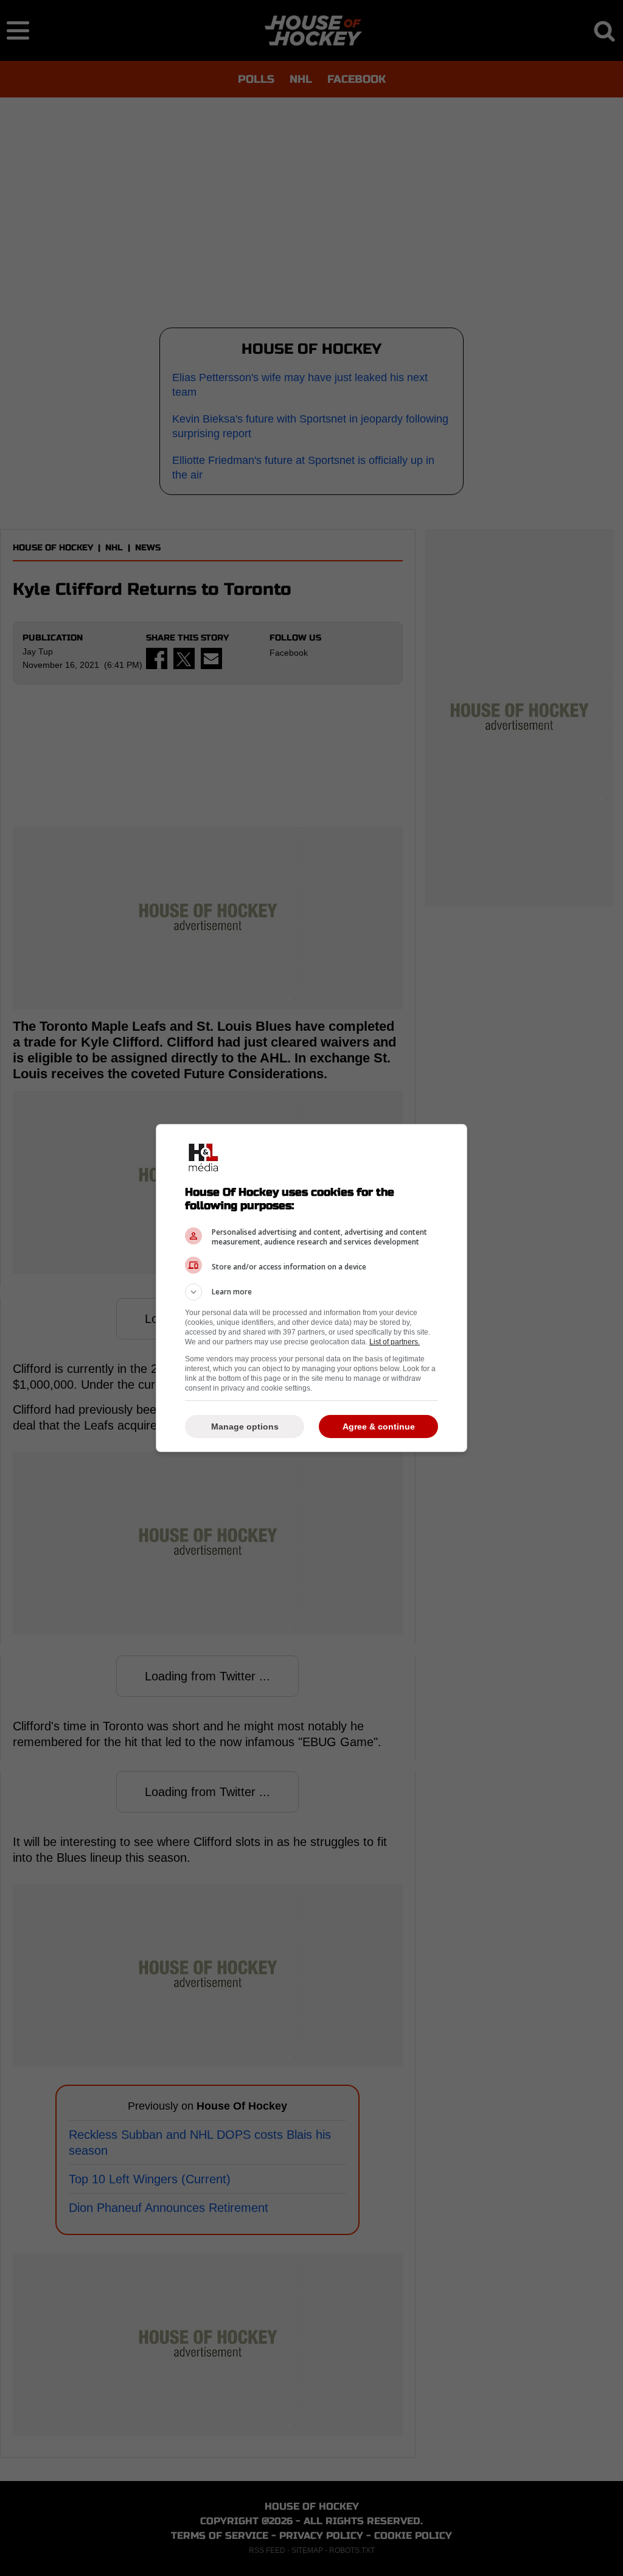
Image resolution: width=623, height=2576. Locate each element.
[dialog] (311, 1288)
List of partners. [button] (395, 1342)
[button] (311, 1292)
